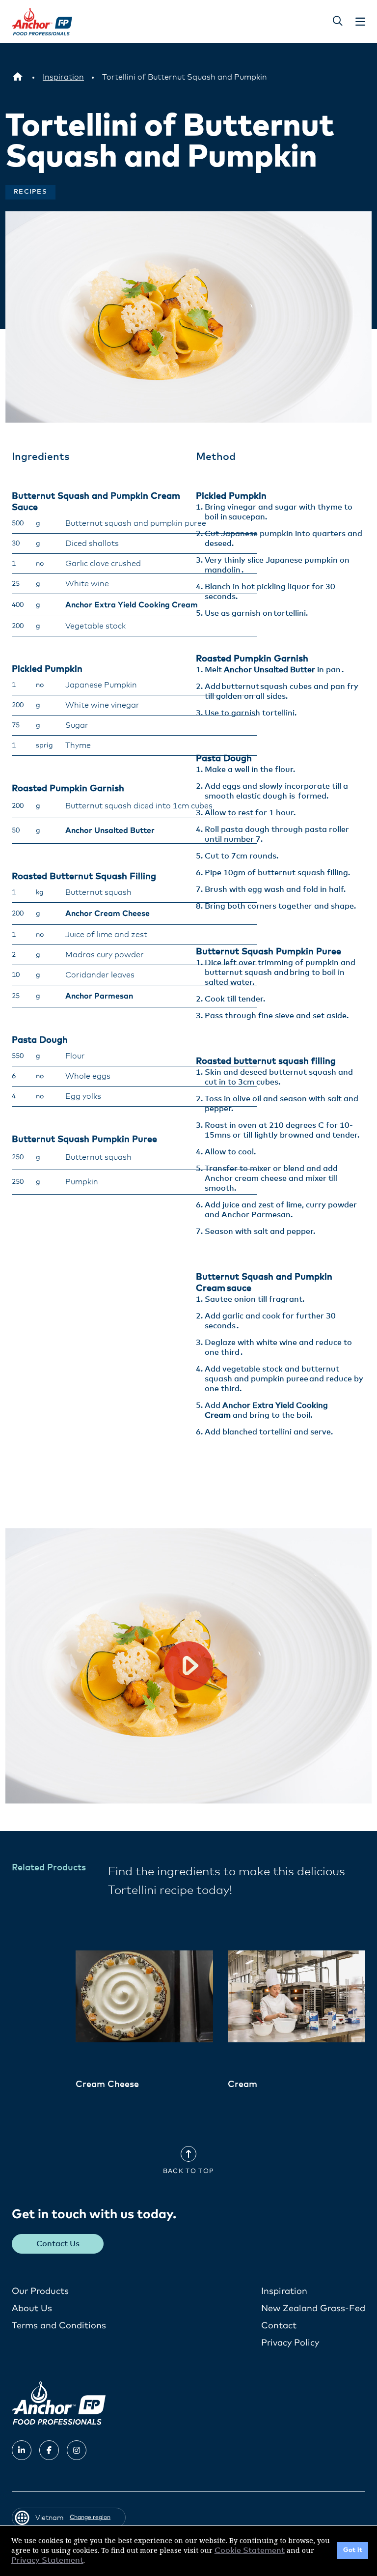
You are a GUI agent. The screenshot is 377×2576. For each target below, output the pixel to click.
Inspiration (284, 2291)
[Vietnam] (18, 77)
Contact (279, 2326)
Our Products (40, 2291)
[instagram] (77, 2450)
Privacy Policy (290, 2343)
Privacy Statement (47, 2560)
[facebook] (49, 2450)
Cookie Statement (250, 2550)
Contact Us (58, 2244)
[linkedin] (22, 2450)
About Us (32, 2309)
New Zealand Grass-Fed (313, 2309)
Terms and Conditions (59, 2326)
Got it (353, 2550)
